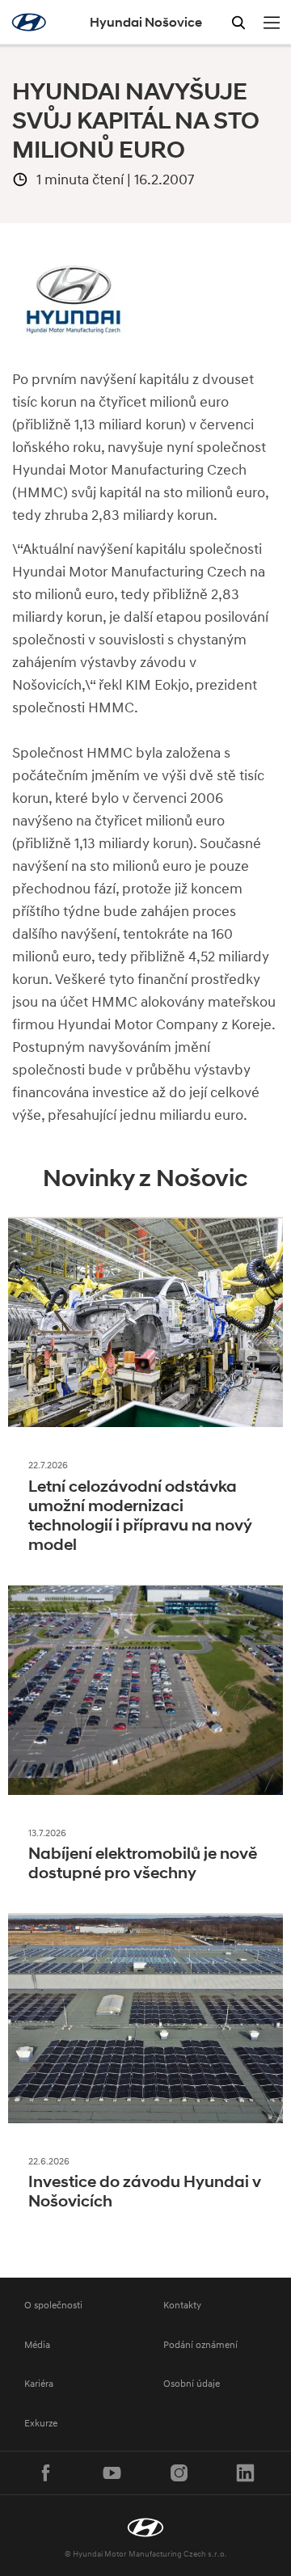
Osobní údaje (192, 2383)
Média (37, 2344)
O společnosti (53, 2305)
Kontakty (182, 2305)
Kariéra (39, 2383)
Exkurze (41, 2423)
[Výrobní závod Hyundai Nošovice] (145, 2527)
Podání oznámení (200, 2344)
